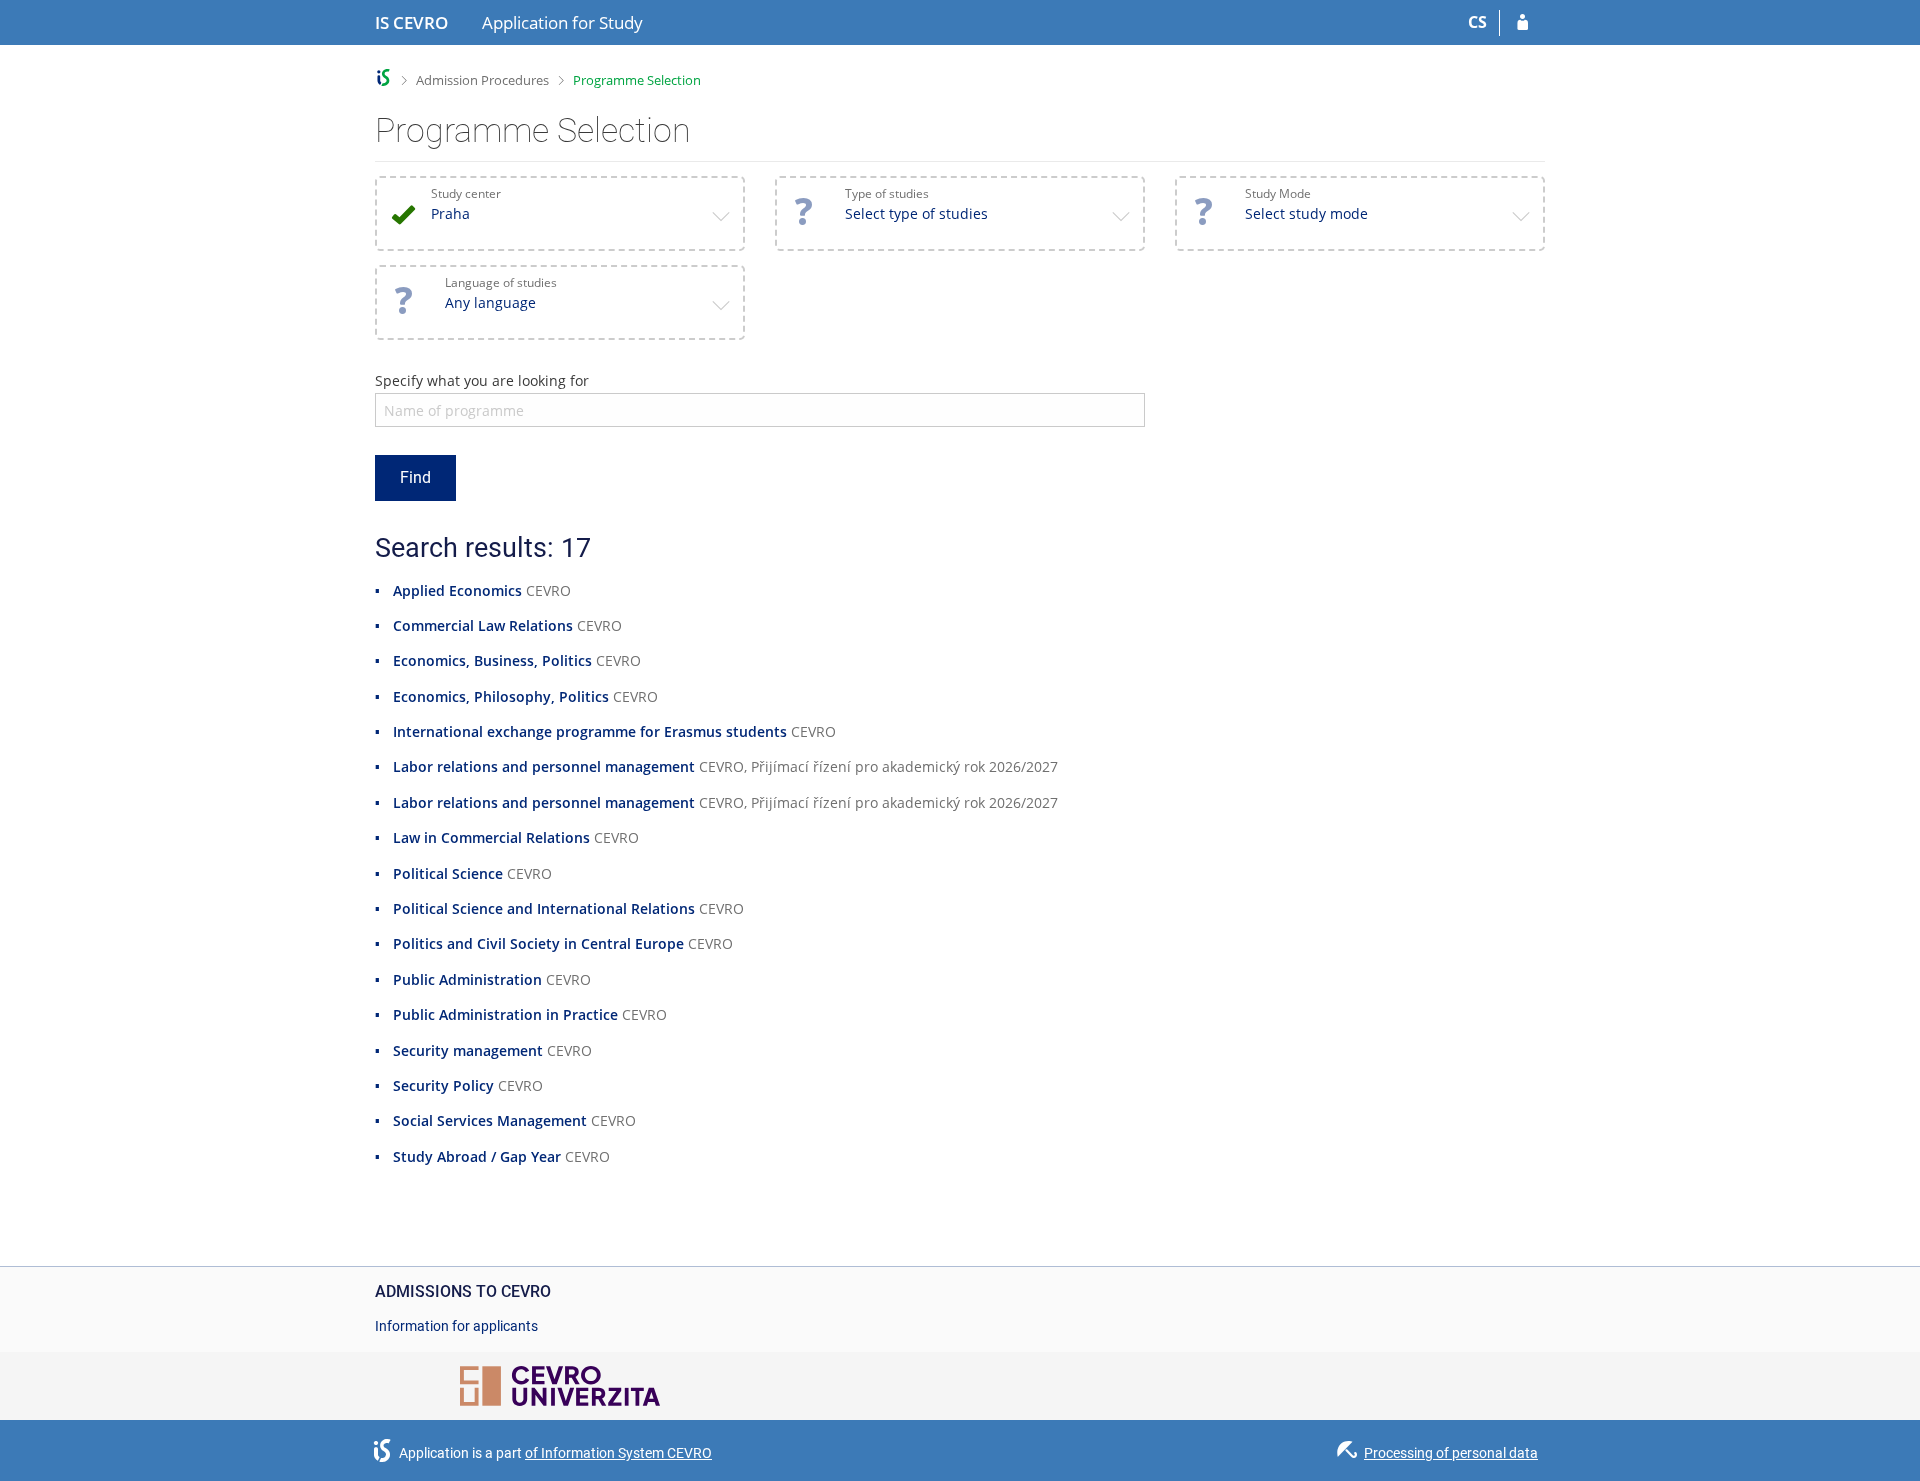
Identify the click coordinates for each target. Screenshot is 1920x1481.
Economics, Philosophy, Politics (501, 696)
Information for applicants (456, 1326)
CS (1477, 22)
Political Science (448, 873)
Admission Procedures (482, 80)
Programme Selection (637, 80)
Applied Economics (457, 590)
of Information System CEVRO (618, 1453)
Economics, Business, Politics (492, 660)
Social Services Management (490, 1120)
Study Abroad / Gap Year (477, 1156)
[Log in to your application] (1522, 23)
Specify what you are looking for (482, 380)
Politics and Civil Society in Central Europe (538, 943)
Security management (468, 1050)
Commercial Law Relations (483, 625)
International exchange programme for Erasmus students (590, 731)
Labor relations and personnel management (544, 766)
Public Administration (467, 979)
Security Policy (443, 1085)
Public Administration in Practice (505, 1014)
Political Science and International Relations (544, 908)
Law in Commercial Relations (491, 837)
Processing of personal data (1451, 1453)
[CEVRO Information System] (383, 77)
